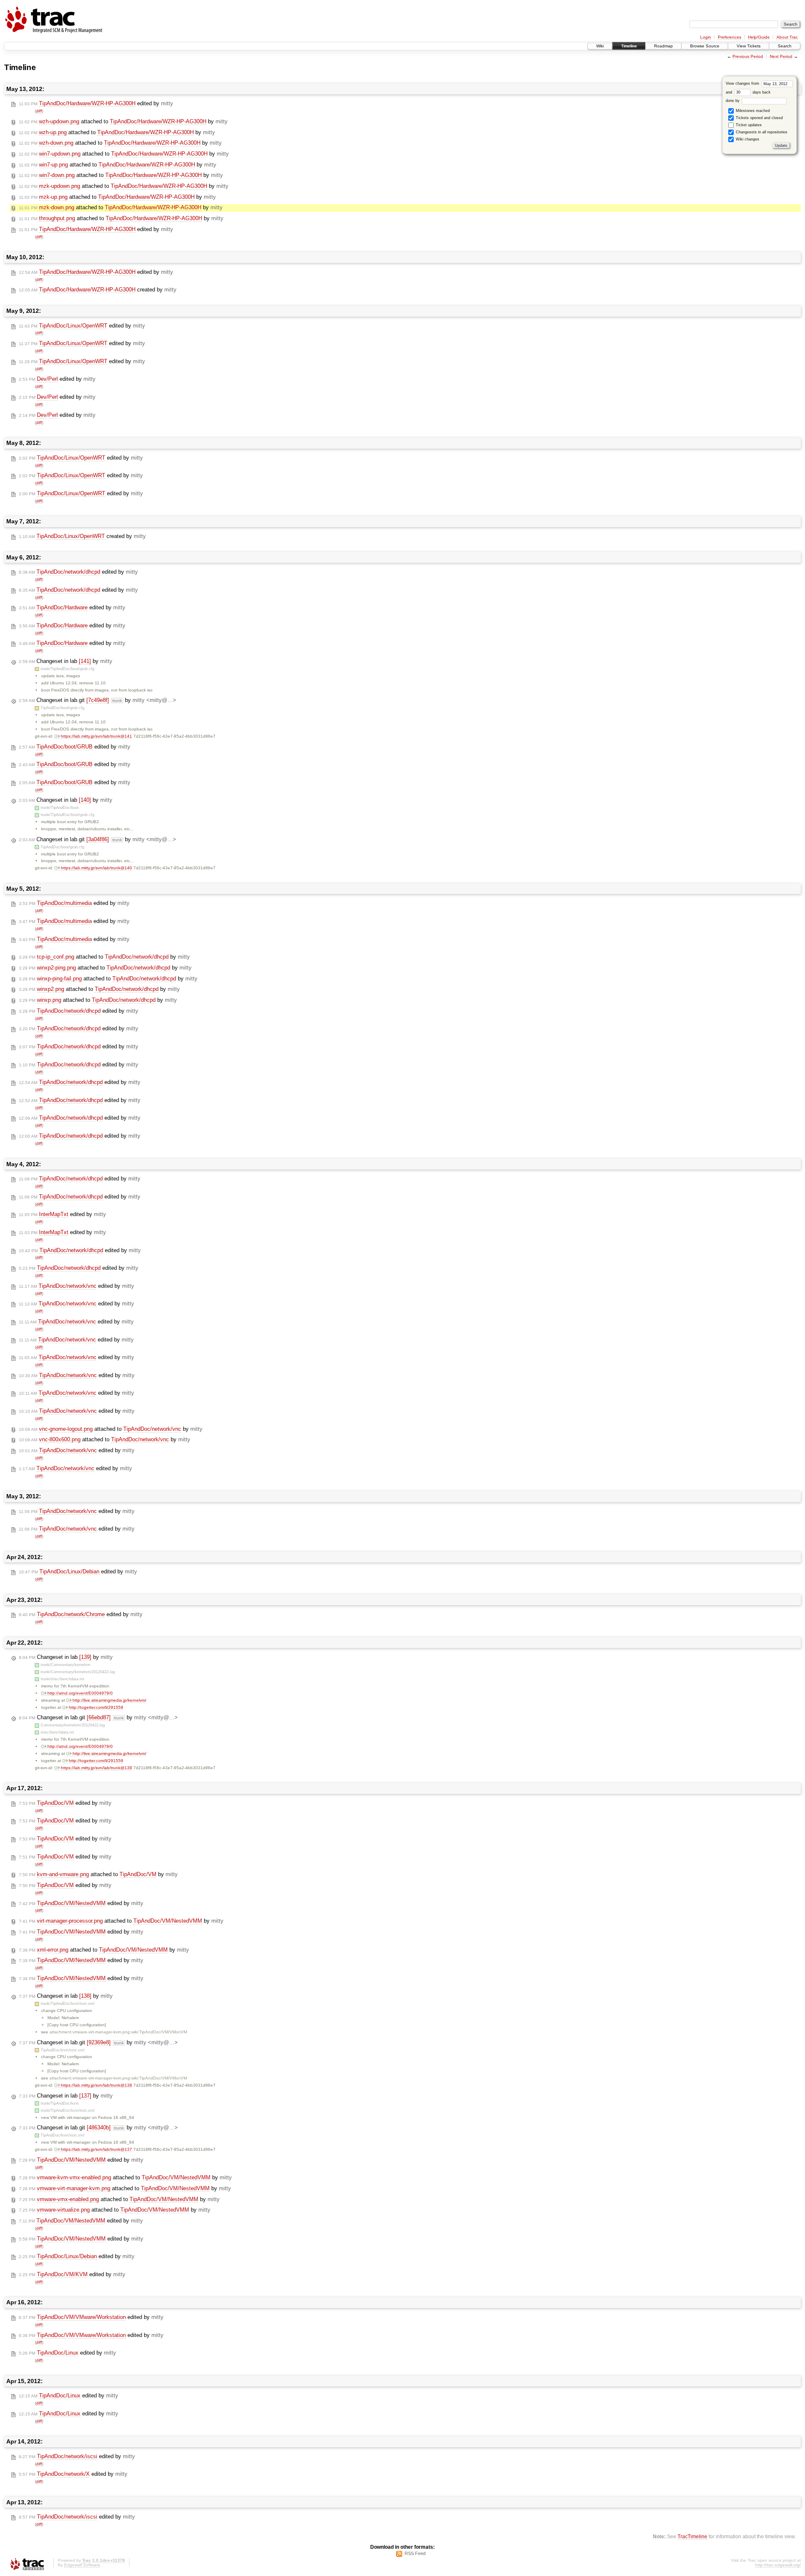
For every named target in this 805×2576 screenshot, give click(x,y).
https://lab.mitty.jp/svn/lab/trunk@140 (96, 868)
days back (761, 92)
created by (98, 290)
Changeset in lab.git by (97, 700)
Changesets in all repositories (761, 132)
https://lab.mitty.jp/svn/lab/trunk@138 (96, 2085)
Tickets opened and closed (759, 118)
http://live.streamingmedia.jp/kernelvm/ (109, 1700)
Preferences (730, 37)
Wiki (600, 46)
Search (785, 46)
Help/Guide (759, 37)
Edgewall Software (82, 2565)
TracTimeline (692, 2536)
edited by (96, 103)
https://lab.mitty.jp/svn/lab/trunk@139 (96, 1768)
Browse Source (705, 46)
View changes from (743, 83)
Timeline (629, 46)
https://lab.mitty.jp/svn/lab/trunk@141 (96, 736)
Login (706, 37)
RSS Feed (415, 2553)
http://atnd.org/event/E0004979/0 (80, 1693)
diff (39, 111)
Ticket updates (748, 125)
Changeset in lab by (66, 661)
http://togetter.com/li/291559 (96, 1707)
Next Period (781, 56)
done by (733, 101)
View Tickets (749, 46)
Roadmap (663, 46)
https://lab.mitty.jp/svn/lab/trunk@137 (96, 2149)
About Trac (787, 37)
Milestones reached (752, 111)
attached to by (123, 121)
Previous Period (748, 56)
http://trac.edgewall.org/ (778, 2565)
